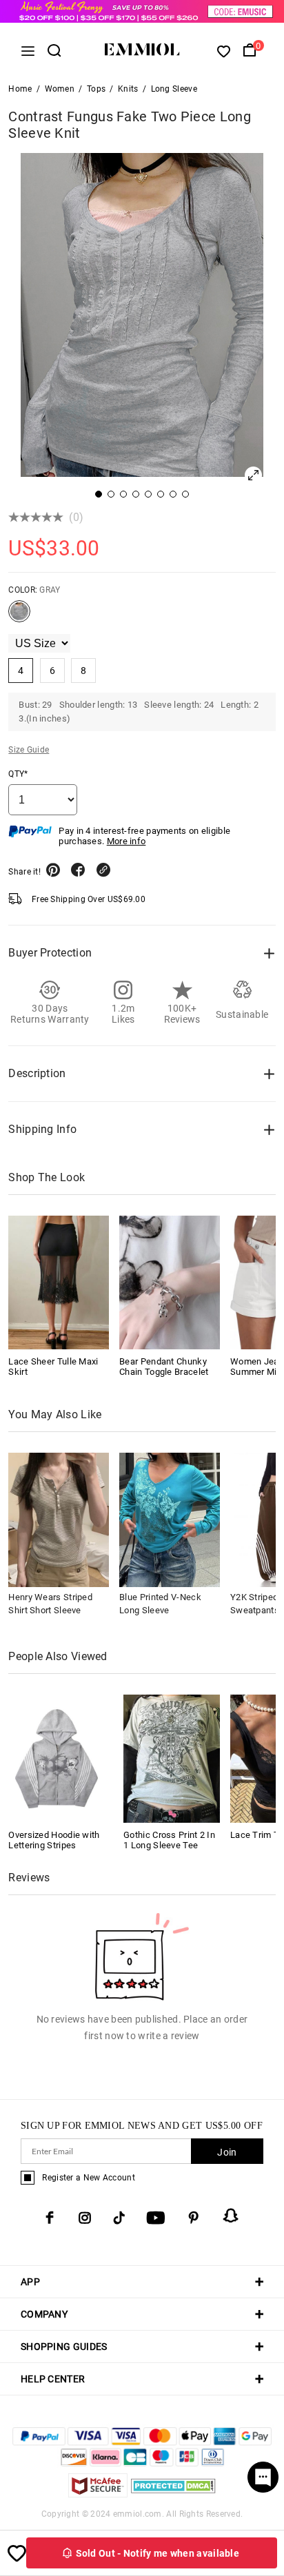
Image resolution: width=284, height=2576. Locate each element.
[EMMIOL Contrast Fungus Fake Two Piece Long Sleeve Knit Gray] (19, 617)
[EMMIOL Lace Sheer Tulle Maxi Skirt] (59, 1282)
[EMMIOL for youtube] (156, 2218)
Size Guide (29, 750)
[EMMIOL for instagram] (85, 2218)
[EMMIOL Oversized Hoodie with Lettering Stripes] (57, 1758)
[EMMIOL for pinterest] (194, 2218)
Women (60, 89)
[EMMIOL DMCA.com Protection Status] (173, 2494)
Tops (96, 89)
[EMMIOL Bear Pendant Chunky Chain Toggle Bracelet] (170, 1282)
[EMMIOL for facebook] (50, 2218)
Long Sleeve (174, 89)
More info (126, 841)
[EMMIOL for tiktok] (119, 2218)
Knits (128, 89)
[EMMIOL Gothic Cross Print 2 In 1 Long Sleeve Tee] (172, 1758)
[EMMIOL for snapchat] (231, 2216)
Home (20, 89)
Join (227, 2152)
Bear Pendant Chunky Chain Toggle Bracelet (164, 1367)
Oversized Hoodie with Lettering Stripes (54, 1840)
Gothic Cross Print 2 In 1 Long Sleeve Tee (169, 1840)
